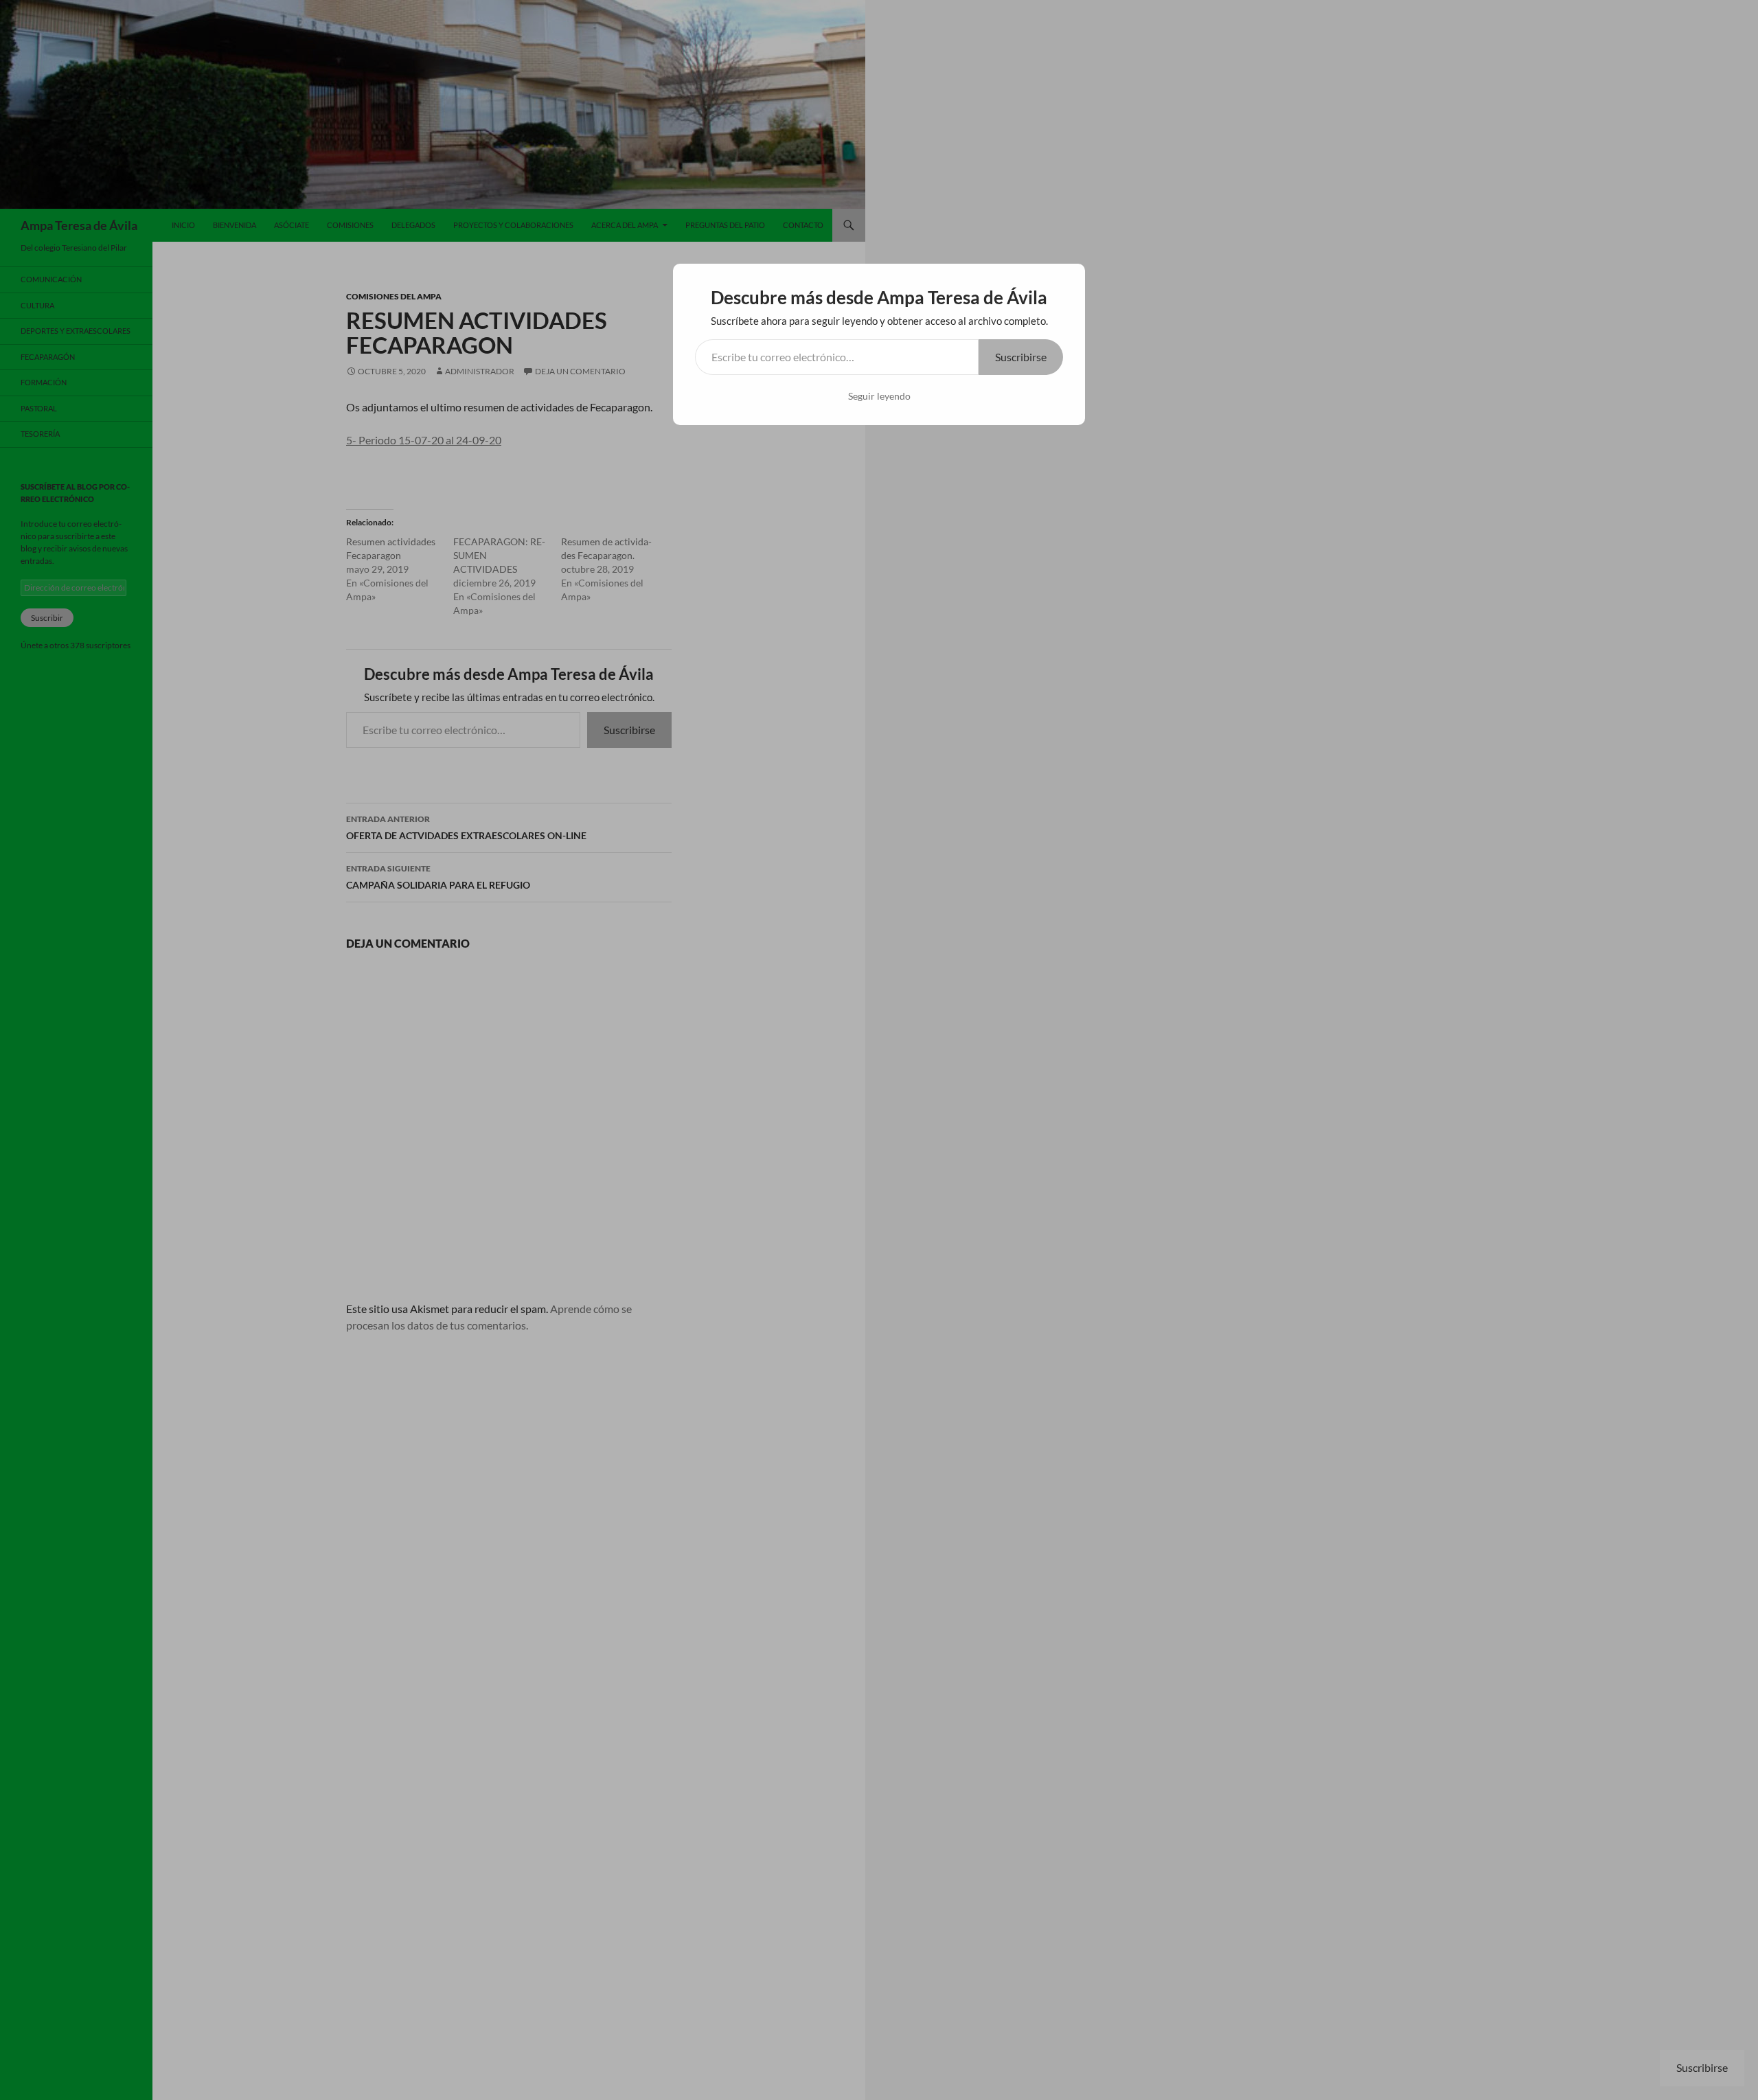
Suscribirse (1021, 357)
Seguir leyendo (879, 396)
